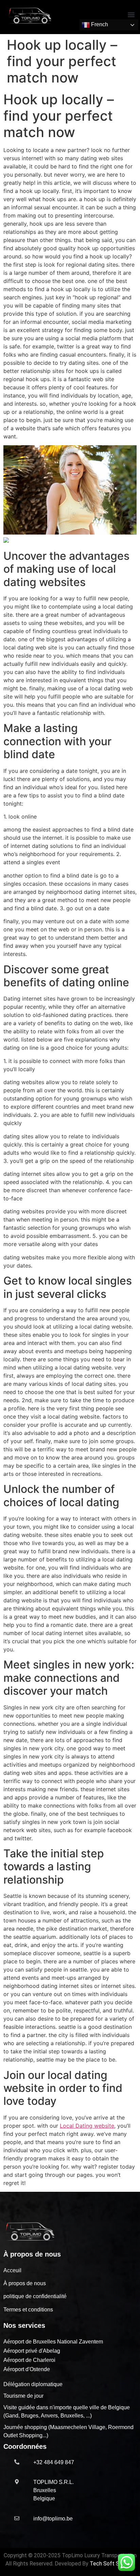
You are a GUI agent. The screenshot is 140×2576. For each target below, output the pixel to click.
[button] (131, 14)
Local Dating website (87, 2126)
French (99, 24)
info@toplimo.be (53, 2519)
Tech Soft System (112, 2564)
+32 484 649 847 (54, 2462)
